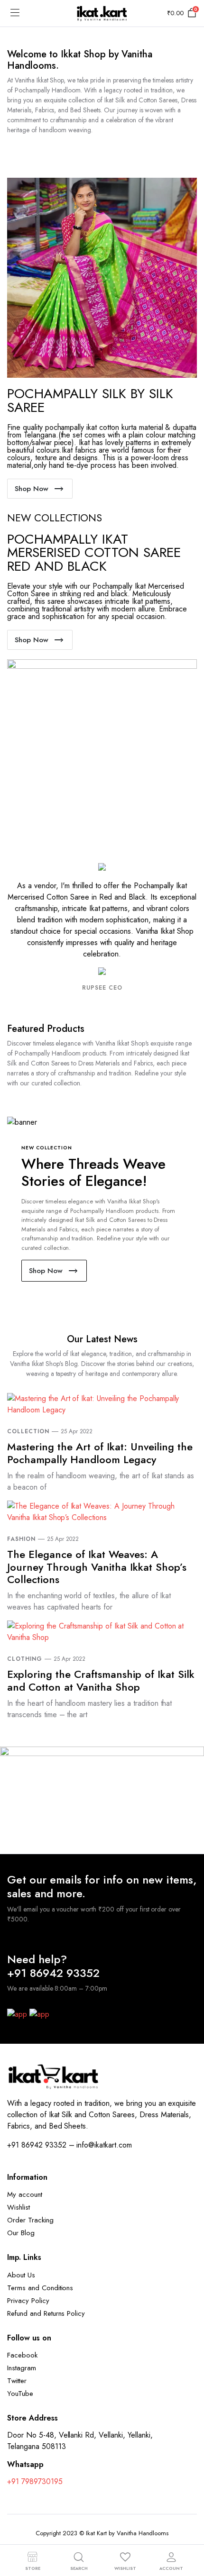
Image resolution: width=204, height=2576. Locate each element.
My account (25, 2194)
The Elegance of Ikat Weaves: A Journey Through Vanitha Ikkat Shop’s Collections (97, 1567)
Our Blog (21, 2233)
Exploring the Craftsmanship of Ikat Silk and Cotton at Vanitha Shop (101, 1680)
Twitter (17, 2381)
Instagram (22, 2368)
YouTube (20, 2394)
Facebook (22, 2355)
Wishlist (19, 2207)
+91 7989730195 (35, 2481)
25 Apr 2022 (77, 1431)
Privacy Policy (28, 2301)
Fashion (21, 1539)
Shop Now (32, 489)
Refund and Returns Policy (46, 2313)
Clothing (25, 1659)
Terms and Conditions (40, 2288)
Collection (28, 1431)
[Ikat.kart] (102, 13)
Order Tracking (30, 2220)
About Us (21, 2275)
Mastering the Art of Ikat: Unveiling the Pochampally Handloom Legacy (100, 1453)
